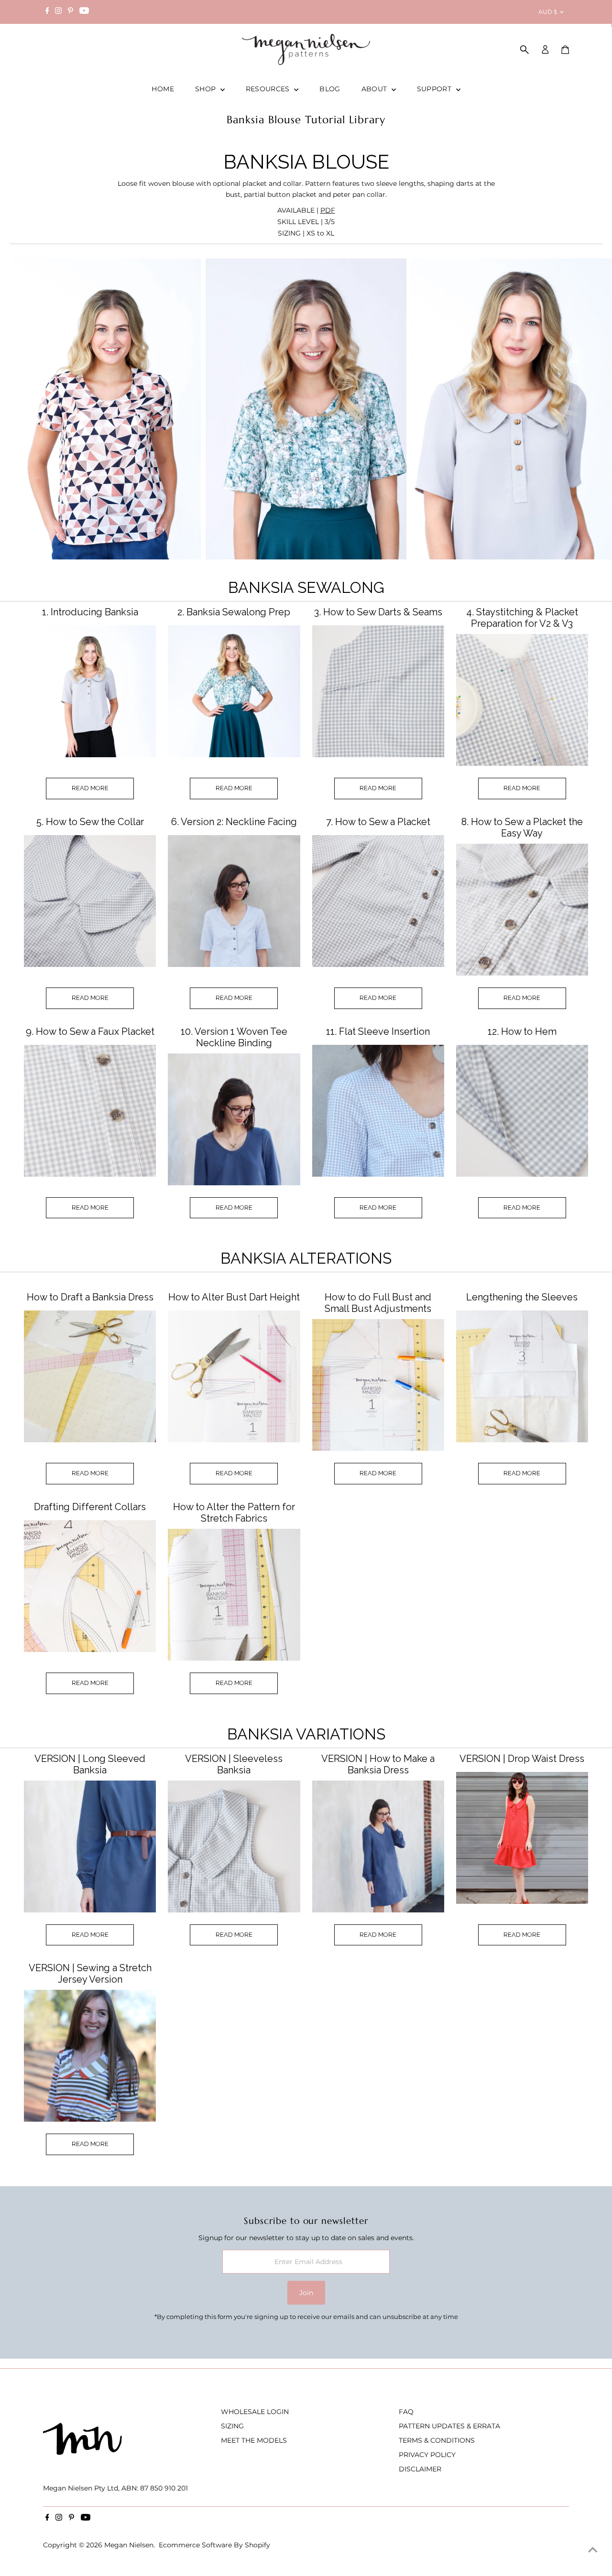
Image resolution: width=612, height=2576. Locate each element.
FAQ (406, 2412)
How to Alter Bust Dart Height (234, 1297)
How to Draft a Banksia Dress (90, 1297)
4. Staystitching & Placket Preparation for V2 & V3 (522, 618)
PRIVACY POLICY (427, 2455)
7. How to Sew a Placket (378, 822)
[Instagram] (58, 12)
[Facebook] (47, 12)
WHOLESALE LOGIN (255, 2412)
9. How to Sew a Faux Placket (90, 1031)
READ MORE (90, 788)
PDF (328, 210)
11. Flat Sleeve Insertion (378, 1031)
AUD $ (548, 12)
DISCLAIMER (420, 2469)
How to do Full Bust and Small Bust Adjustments (378, 1303)
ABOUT (375, 89)
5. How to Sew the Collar (90, 822)
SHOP (207, 89)
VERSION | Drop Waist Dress (522, 1759)
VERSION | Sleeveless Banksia (234, 1764)
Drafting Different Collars (90, 1507)
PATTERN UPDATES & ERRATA (449, 2426)
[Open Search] (525, 50)
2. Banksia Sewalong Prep (234, 612)
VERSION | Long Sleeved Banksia (90, 1764)
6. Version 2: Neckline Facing (234, 822)
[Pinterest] (71, 12)
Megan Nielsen (129, 2545)
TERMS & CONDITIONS (437, 2440)
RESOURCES (269, 89)
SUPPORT (435, 89)
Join (306, 2293)
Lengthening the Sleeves (522, 1297)
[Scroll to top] (593, 2550)
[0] (565, 50)
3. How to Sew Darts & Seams (378, 612)
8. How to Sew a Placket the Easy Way (522, 827)
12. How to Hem (522, 1031)
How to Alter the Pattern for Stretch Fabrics (234, 1513)
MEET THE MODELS (254, 2440)
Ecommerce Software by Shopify (214, 2545)
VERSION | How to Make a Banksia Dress (378, 1764)
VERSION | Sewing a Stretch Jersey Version (90, 1974)
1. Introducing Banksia (90, 612)
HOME (163, 89)
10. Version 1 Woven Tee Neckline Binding (234, 1037)
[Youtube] (84, 12)
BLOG (330, 89)
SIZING (232, 2426)
